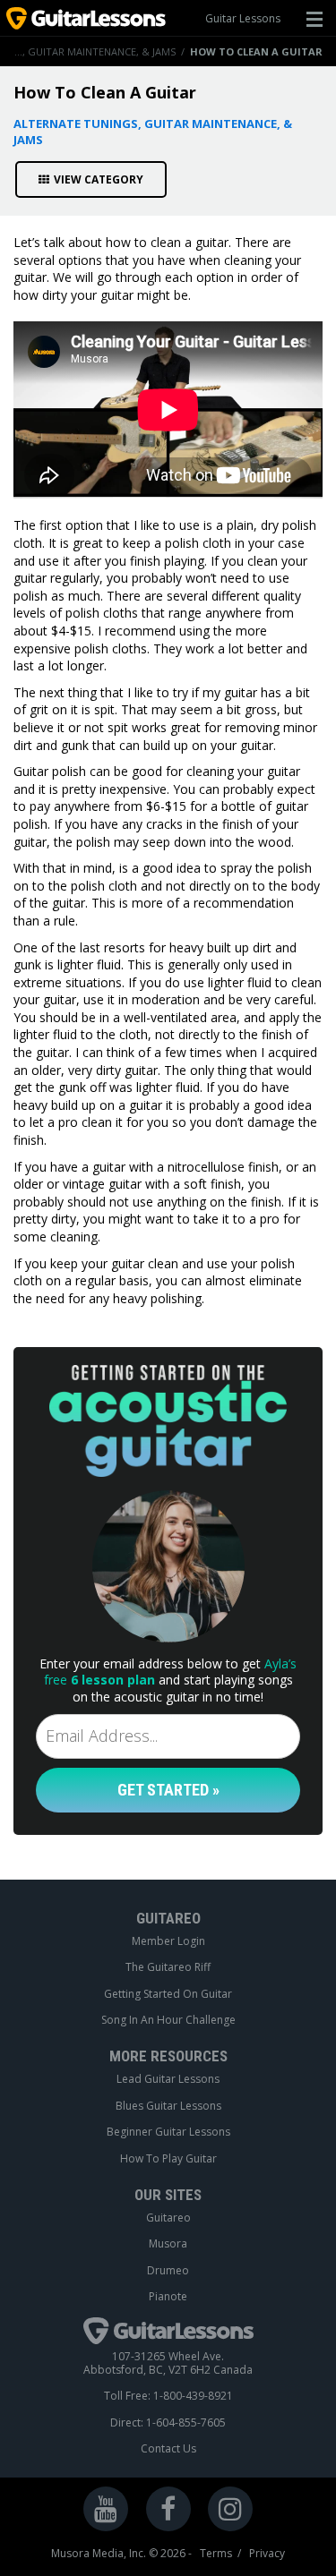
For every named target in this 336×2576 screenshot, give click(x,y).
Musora (168, 2244)
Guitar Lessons (243, 18)
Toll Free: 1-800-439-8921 (168, 2396)
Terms (216, 2554)
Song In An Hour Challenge (168, 2020)
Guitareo (168, 2218)
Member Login (168, 1941)
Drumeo (168, 2271)
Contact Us (168, 2449)
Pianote (168, 2297)
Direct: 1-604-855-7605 (168, 2423)
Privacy (267, 2554)
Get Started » (168, 1790)
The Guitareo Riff (168, 1967)
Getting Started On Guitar (168, 1994)
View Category (99, 179)
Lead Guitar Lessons (168, 2079)
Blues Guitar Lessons (168, 2106)
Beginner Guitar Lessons (168, 2132)
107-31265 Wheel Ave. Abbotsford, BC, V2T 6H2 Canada (168, 2363)
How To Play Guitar (168, 2159)
